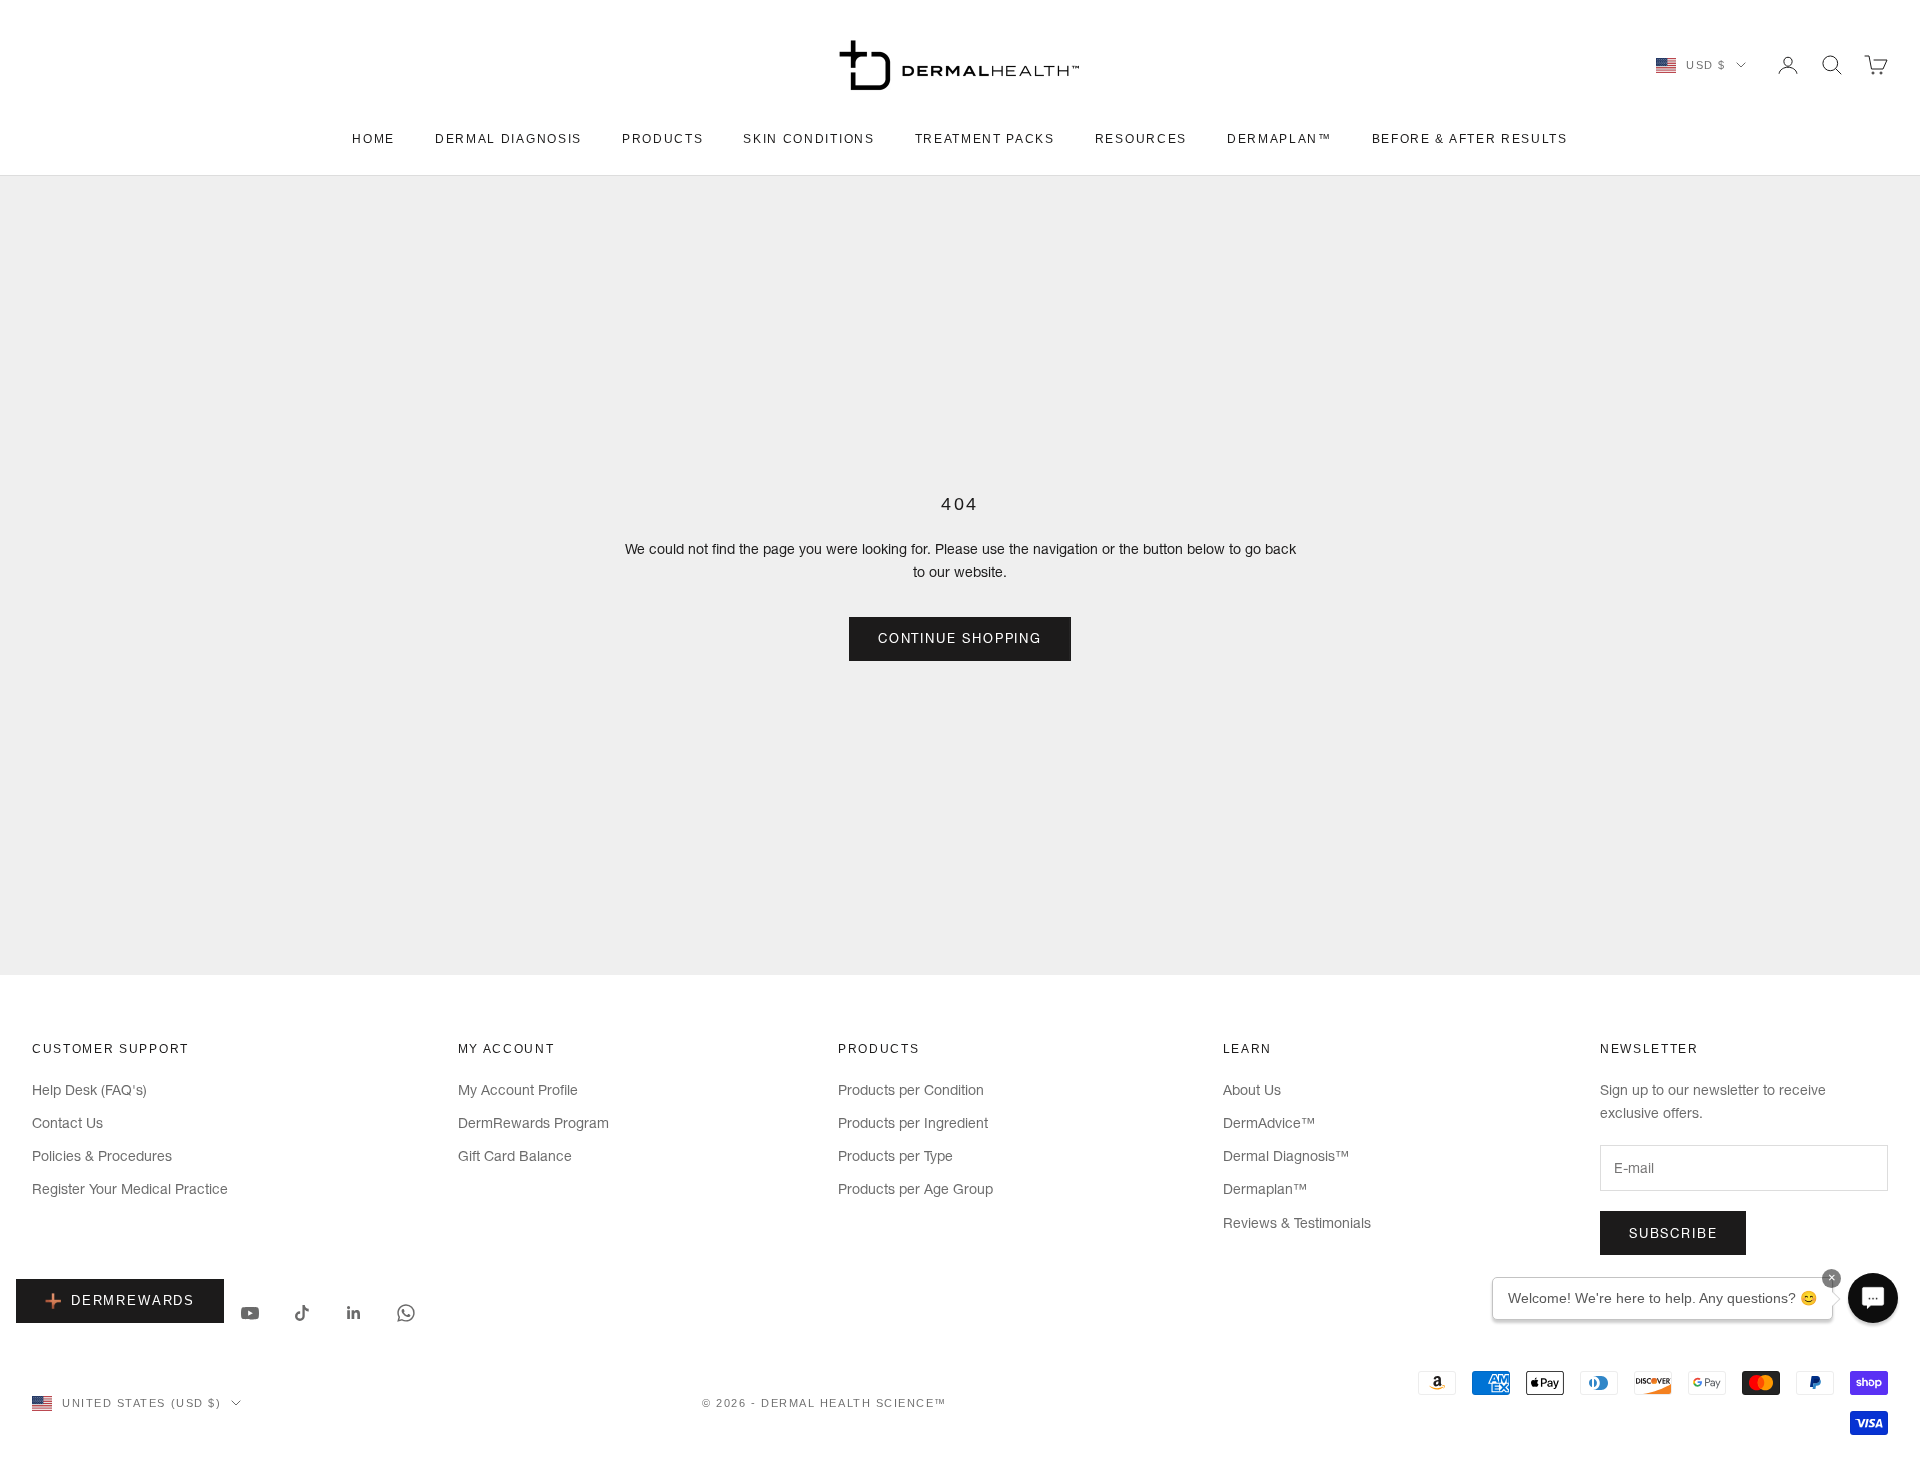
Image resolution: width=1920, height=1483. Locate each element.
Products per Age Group (915, 1189)
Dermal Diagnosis (508, 139)
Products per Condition (911, 1090)
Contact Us (67, 1123)
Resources (1141, 139)
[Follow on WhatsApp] (406, 1313)
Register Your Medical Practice (130, 1189)
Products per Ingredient (913, 1123)
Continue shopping (960, 638)
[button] (1873, 1298)
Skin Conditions (808, 139)
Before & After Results (1470, 139)
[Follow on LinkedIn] (354, 1313)
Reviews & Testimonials (1297, 1223)
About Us (1252, 1090)
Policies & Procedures (102, 1156)
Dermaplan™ (1279, 139)
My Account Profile (518, 1090)
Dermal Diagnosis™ (1286, 1156)
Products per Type (895, 1156)
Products (662, 139)
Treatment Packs (985, 139)
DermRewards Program (533, 1123)
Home (373, 139)
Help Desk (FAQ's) (89, 1090)
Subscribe (1673, 1233)
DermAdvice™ (1269, 1123)
